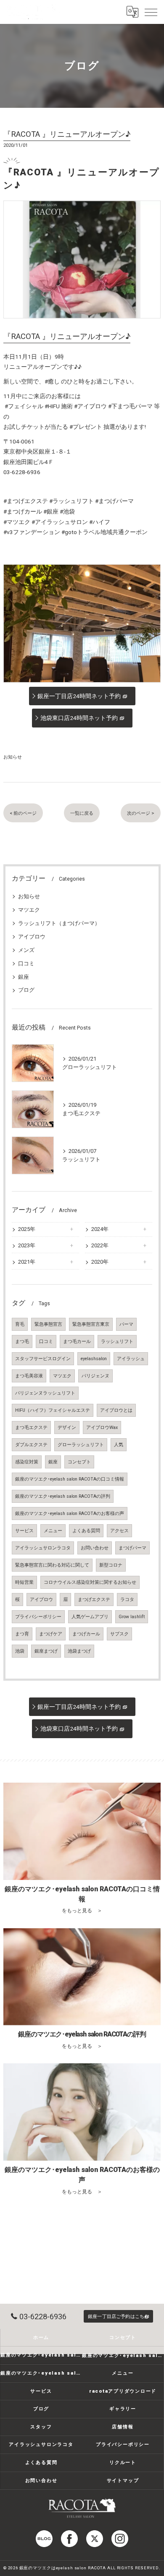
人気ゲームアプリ (90, 1617)
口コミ (26, 963)
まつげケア (51, 1634)
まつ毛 (22, 1341)
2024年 (100, 1229)
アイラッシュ (131, 1359)
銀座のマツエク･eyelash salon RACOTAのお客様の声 (70, 1514)
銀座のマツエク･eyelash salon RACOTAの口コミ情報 (70, 1479)
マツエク (29, 910)
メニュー (53, 1531)
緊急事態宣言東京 (91, 1324)
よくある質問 (86, 1531)
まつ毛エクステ (31, 1427)
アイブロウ (32, 937)
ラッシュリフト (117, 1341)
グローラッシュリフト (81, 1445)
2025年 (27, 1229)
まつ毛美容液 (29, 1376)
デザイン (67, 1427)
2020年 (100, 1262)
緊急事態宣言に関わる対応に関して (52, 1565)
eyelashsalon (94, 1359)
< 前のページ (23, 813)
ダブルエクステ (31, 1445)
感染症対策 (27, 1462)
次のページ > (141, 813)
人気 (119, 1445)
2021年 (27, 1262)
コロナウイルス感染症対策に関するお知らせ (90, 1582)
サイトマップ (123, 2480)
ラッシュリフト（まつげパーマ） (59, 923)
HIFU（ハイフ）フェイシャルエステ (53, 1410)
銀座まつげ (46, 1651)
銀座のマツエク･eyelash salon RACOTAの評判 (63, 1496)
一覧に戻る (82, 813)
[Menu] (151, 12)
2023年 (27, 1245)
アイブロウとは (116, 1410)
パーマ (126, 1324)
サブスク (119, 1634)
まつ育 (22, 1634)
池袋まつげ (79, 1651)
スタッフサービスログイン (43, 1359)
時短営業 (24, 1582)
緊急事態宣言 (48, 1324)
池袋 (20, 1651)
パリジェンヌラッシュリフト (45, 1393)
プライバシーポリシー (38, 1617)
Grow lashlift (132, 1617)
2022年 (100, 1245)
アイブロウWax (102, 1427)
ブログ (26, 990)
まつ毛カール (77, 1341)
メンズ (26, 950)
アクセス (119, 1531)
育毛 (20, 1324)
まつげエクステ (94, 1600)
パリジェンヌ (95, 1376)
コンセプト (79, 1462)
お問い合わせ (95, 1548)
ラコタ (127, 1600)
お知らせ (13, 757)
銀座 (24, 977)
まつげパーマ (132, 1548)
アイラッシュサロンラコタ (43, 1548)
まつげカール (86, 1634)
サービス (24, 1531)
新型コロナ (111, 1565)
